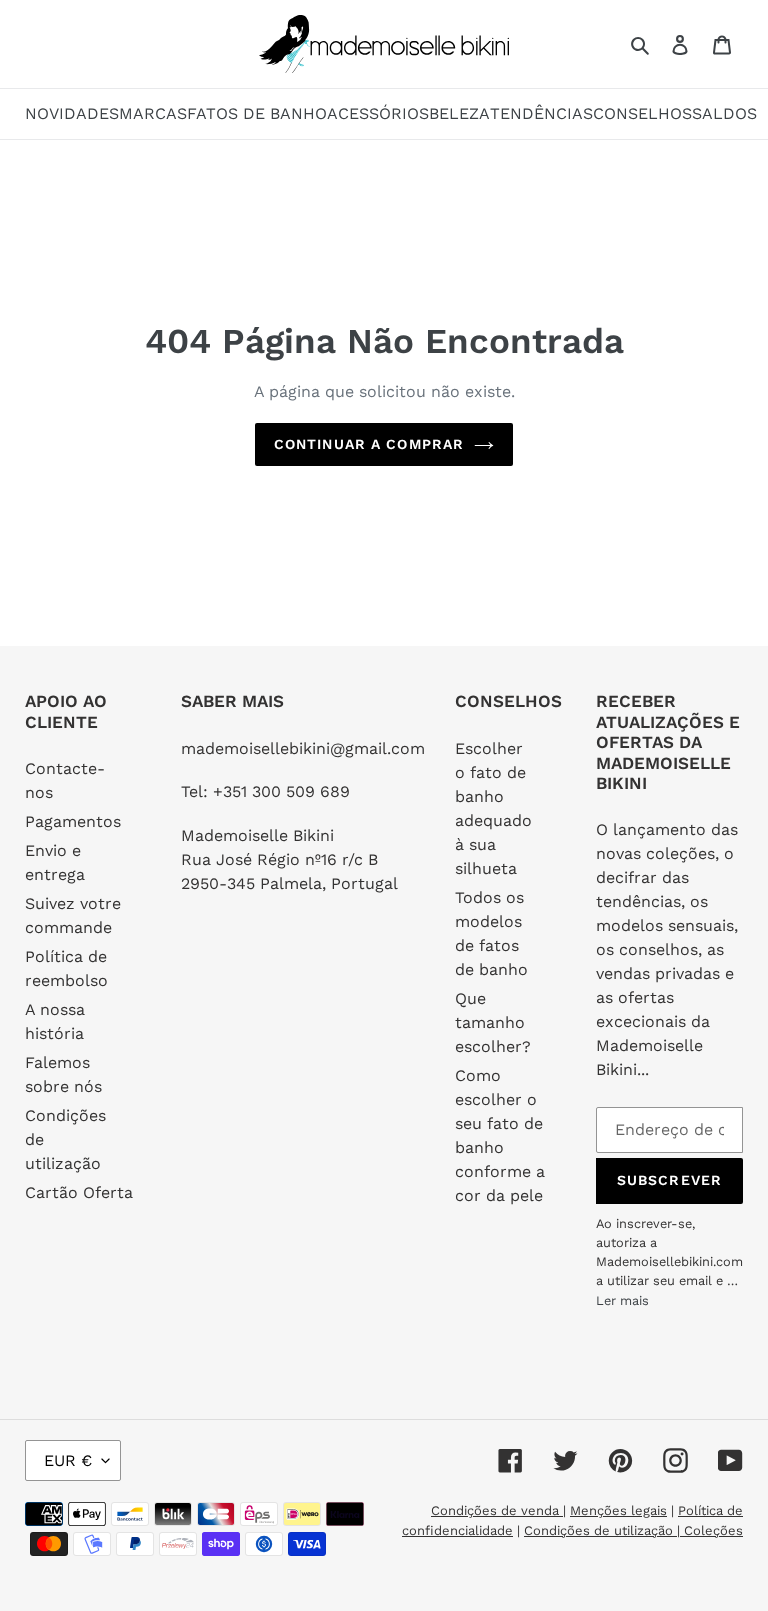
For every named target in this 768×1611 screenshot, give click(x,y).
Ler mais (622, 1300)
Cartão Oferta (79, 1192)
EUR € (68, 1460)
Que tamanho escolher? (493, 1022)
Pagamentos (73, 821)
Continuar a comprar (369, 444)
